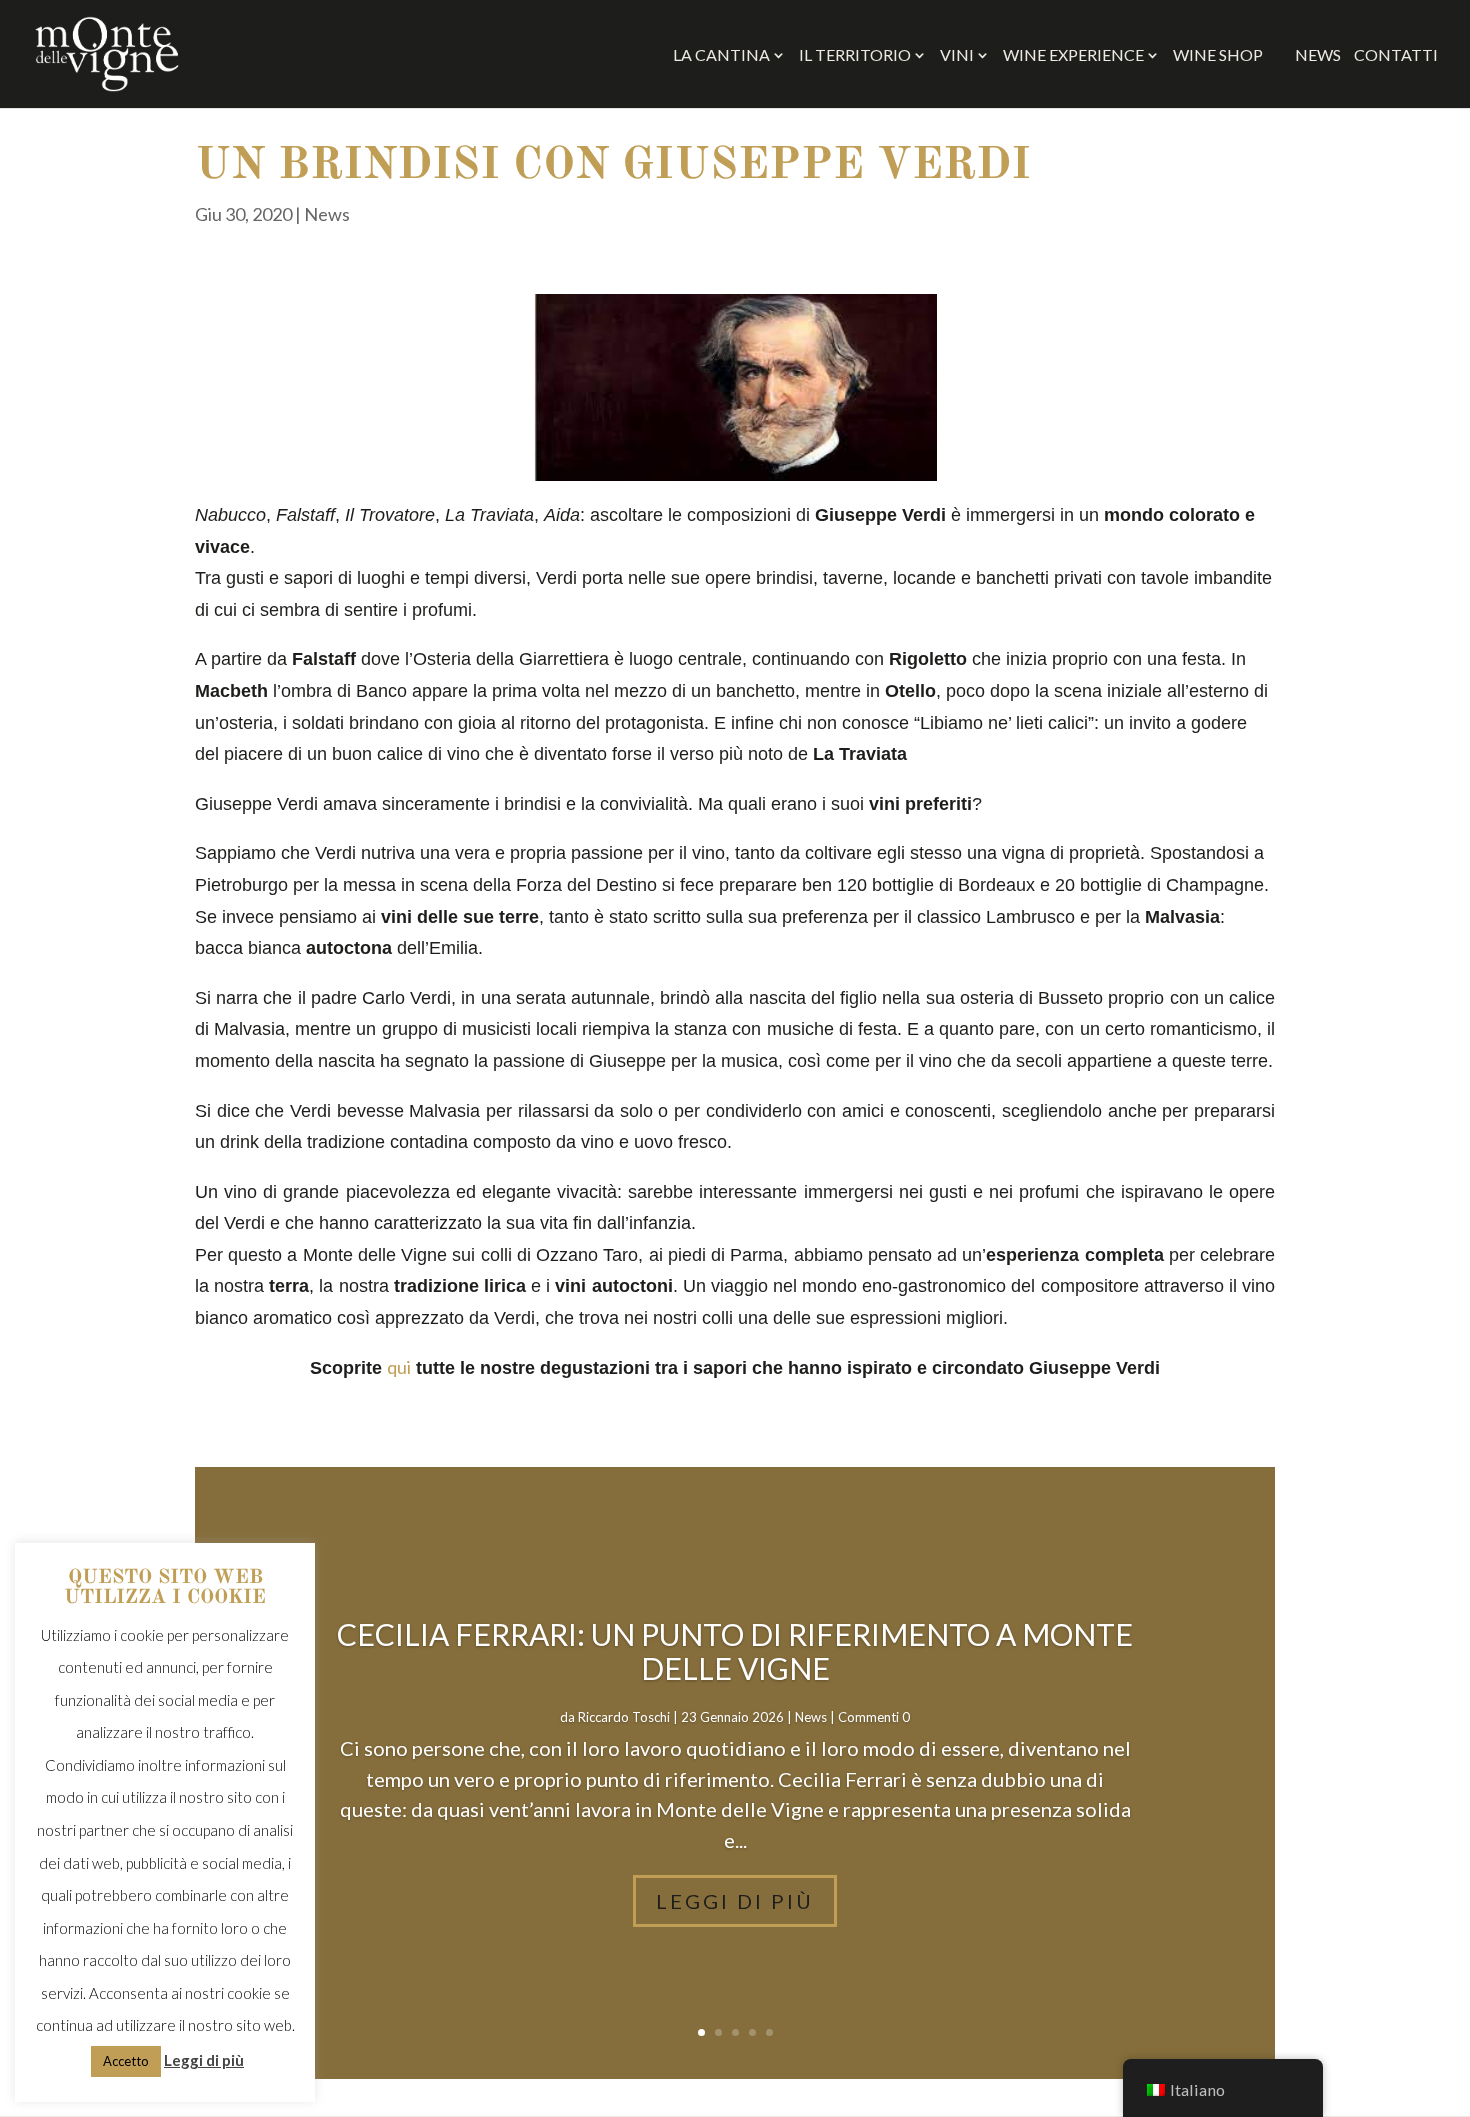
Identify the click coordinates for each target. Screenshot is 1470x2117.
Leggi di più (735, 1901)
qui (399, 1367)
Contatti (1396, 56)
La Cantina (721, 56)
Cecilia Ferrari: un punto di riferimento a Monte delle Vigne (735, 1651)
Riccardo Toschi (624, 1717)
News (1318, 56)
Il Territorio (855, 56)
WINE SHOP (1227, 55)
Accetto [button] (126, 2061)
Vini (957, 56)
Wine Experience (1073, 56)
